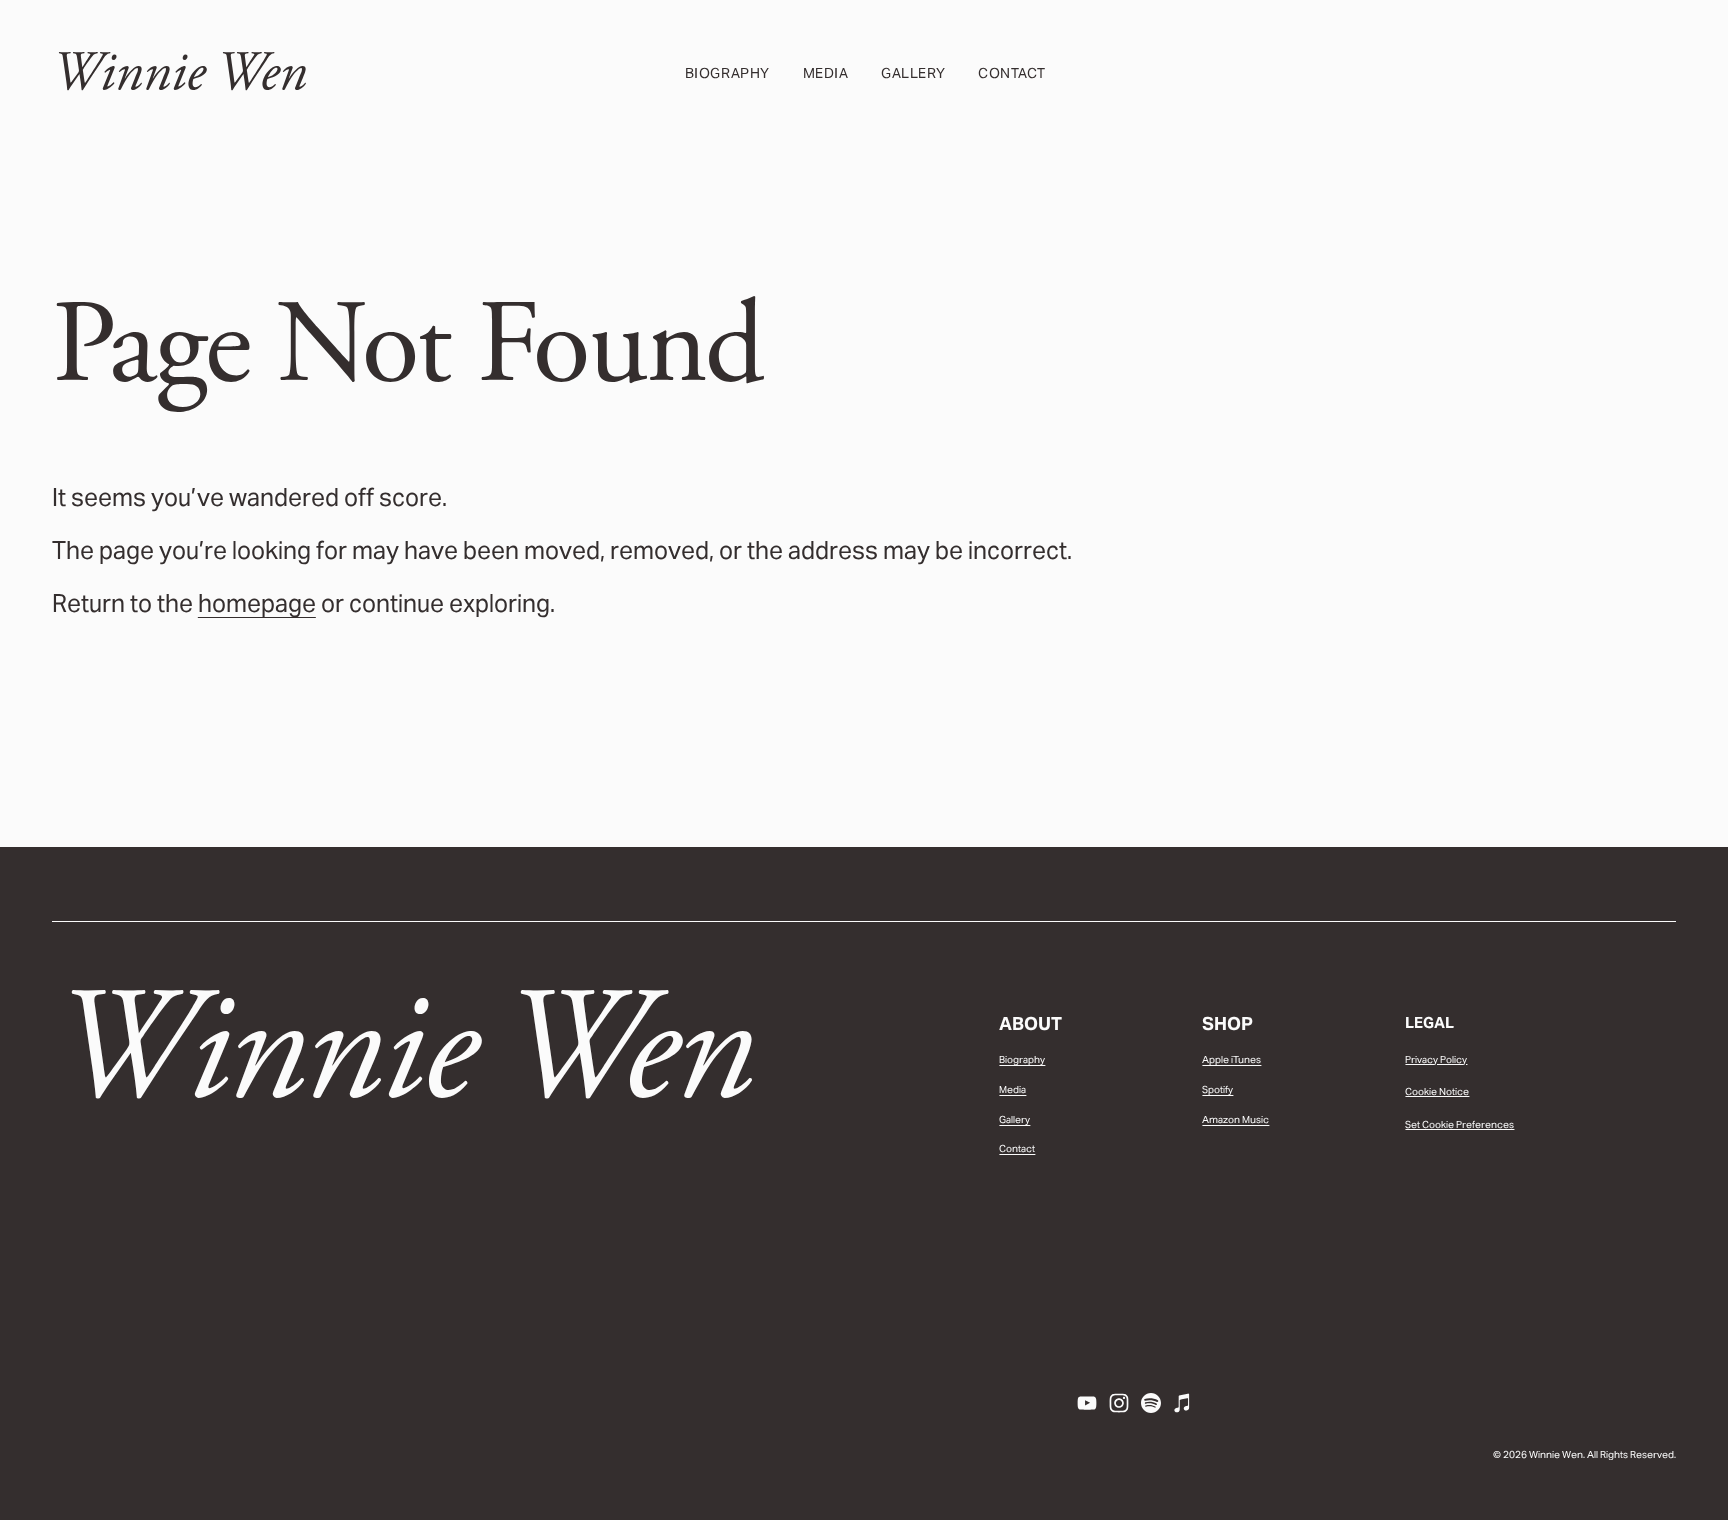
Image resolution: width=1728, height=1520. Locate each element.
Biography (727, 73)
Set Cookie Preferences (1459, 1124)
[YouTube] (1087, 1403)
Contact (1012, 73)
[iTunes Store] (1183, 1403)
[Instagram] (1119, 1403)
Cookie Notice (1437, 1091)
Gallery (913, 73)
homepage (257, 603)
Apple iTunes (1231, 1059)
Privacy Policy (1436, 1059)
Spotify (1217, 1089)
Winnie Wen (179, 73)
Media (826, 73)
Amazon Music (1235, 1119)
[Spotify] (1151, 1403)
